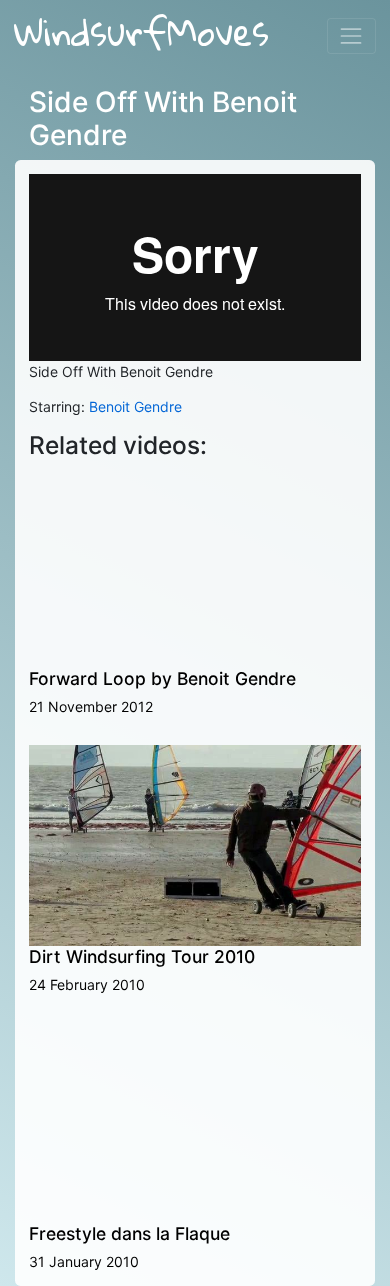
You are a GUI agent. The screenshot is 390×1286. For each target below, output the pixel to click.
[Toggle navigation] (351, 35)
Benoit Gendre (135, 406)
